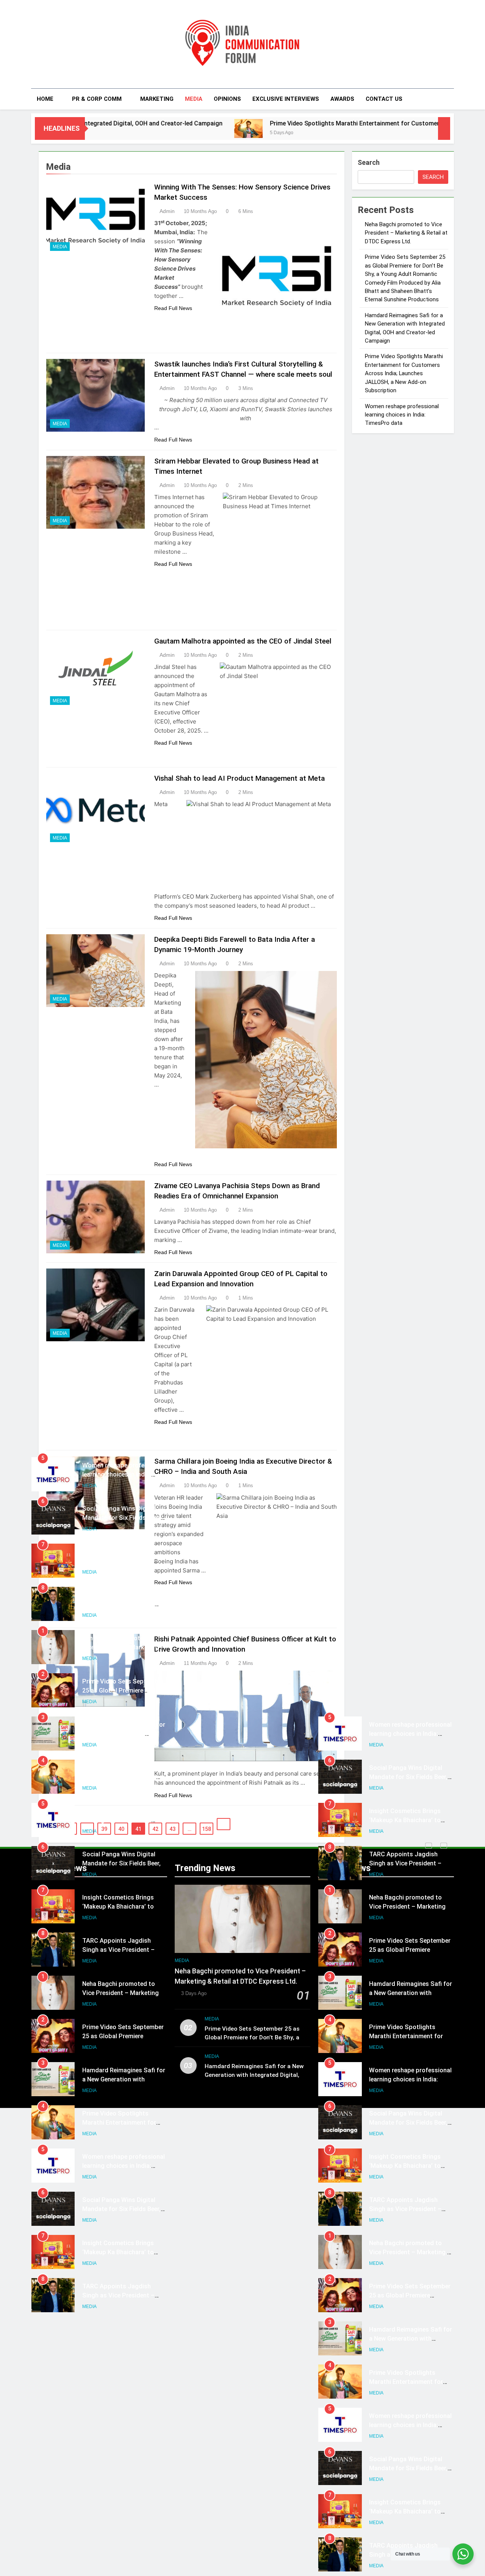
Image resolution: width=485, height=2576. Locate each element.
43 (172, 1829)
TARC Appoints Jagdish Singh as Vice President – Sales (118, 1561)
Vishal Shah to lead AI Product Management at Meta (239, 779)
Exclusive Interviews (286, 99)
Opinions (227, 99)
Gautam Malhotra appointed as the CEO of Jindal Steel (243, 641)
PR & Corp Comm (97, 99)
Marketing (157, 99)
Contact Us (384, 99)
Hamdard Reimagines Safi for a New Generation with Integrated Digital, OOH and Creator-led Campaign (254, 2075)
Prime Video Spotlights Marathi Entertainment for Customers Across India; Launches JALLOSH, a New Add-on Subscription (404, 374)
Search (369, 162)
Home (45, 99)
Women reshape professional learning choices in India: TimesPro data (402, 415)
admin (167, 211)
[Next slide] (444, 1846)
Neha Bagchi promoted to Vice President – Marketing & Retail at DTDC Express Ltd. (406, 233)
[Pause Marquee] (444, 128)
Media (194, 99)
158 (207, 1829)
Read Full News (173, 308)
